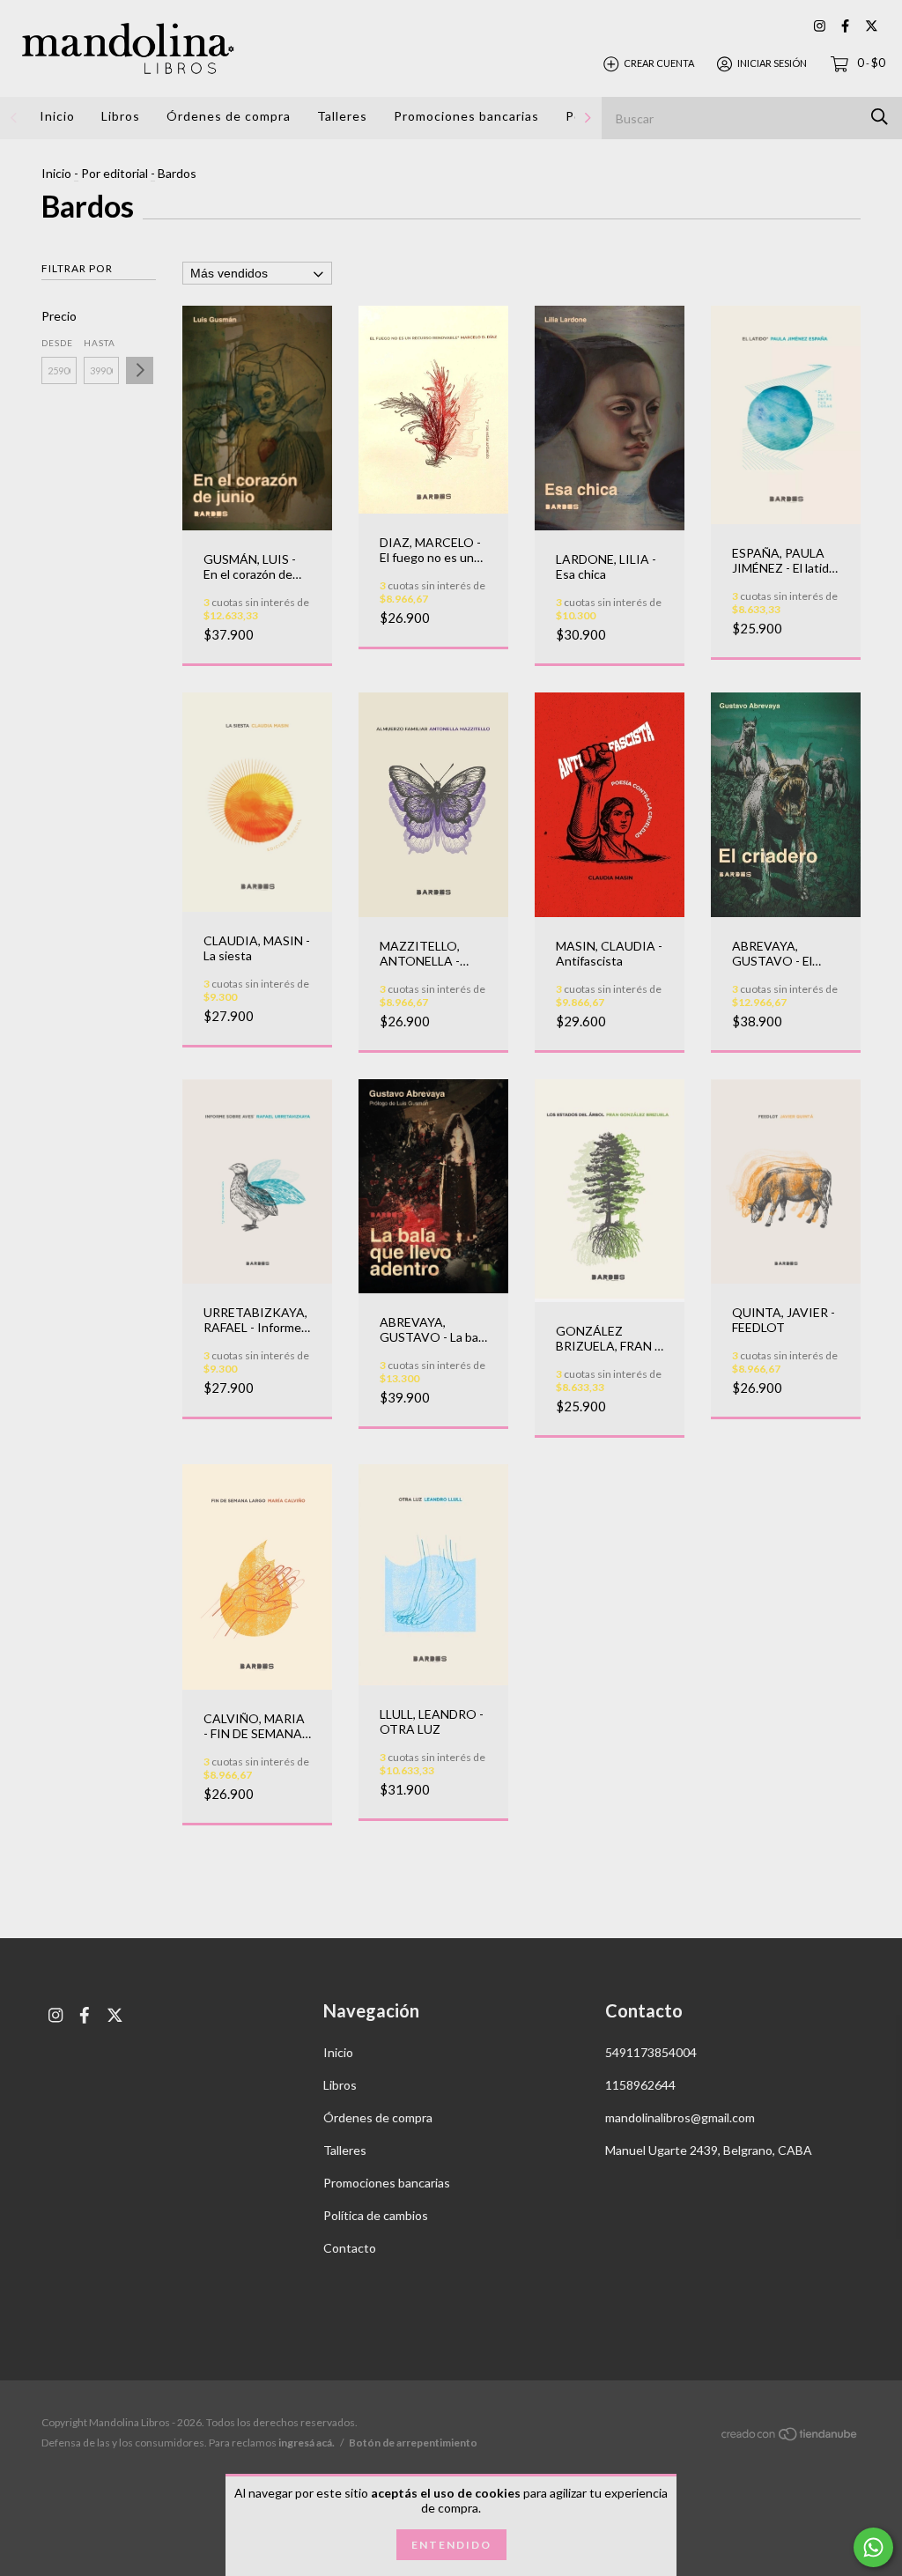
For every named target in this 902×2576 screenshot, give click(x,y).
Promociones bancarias (466, 116)
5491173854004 (651, 2052)
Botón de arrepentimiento (413, 2443)
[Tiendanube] (790, 2437)
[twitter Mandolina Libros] (872, 26)
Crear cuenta (659, 63)
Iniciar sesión (772, 63)
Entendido (451, 2545)
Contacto (350, 2248)
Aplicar (140, 370)
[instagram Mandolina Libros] (820, 26)
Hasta (100, 343)
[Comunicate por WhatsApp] (873, 2547)
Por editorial (115, 173)
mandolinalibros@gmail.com (680, 2117)
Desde (57, 343)
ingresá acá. (307, 2443)
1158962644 (640, 2085)
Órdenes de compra (229, 116)
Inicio (57, 116)
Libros (121, 116)
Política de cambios (376, 2215)
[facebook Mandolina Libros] (845, 26)
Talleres (342, 116)
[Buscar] (880, 117)
